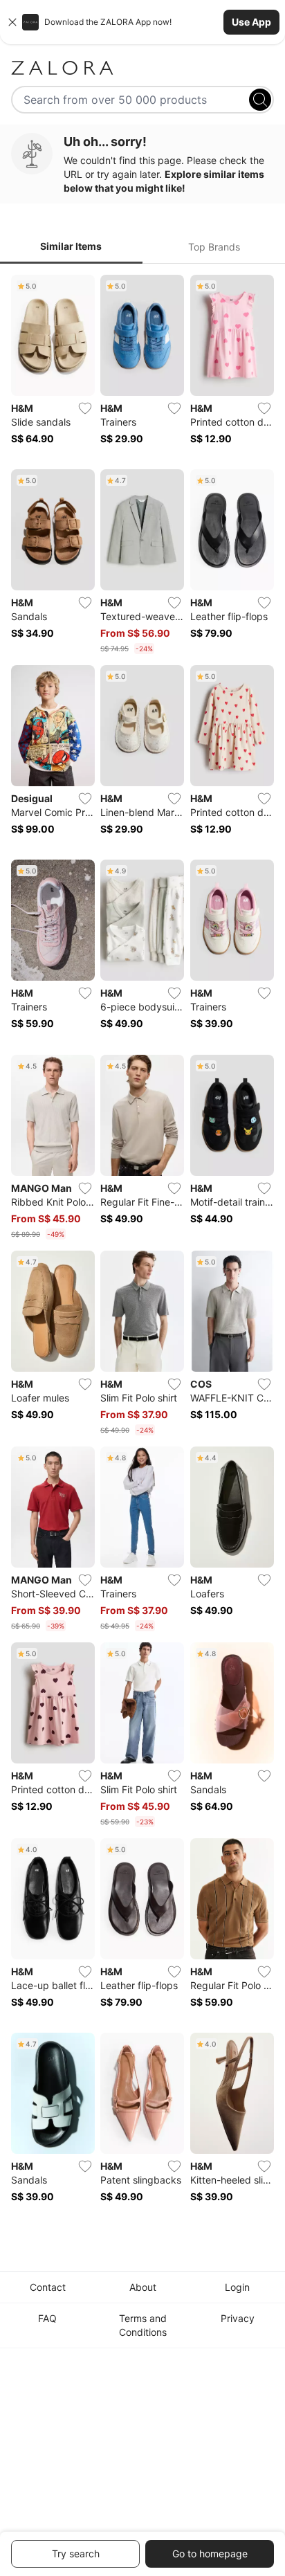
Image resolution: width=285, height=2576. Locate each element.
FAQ (47, 2318)
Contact (48, 2287)
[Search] (260, 100)
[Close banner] (12, 22)
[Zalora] (142, 68)
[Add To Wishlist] (85, 408)
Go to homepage (210, 2554)
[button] (142, 22)
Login (237, 2287)
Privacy (238, 2318)
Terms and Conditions (143, 2325)
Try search (76, 2554)
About (143, 2287)
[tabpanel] (142, 1248)
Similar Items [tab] (71, 246)
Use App (251, 22)
